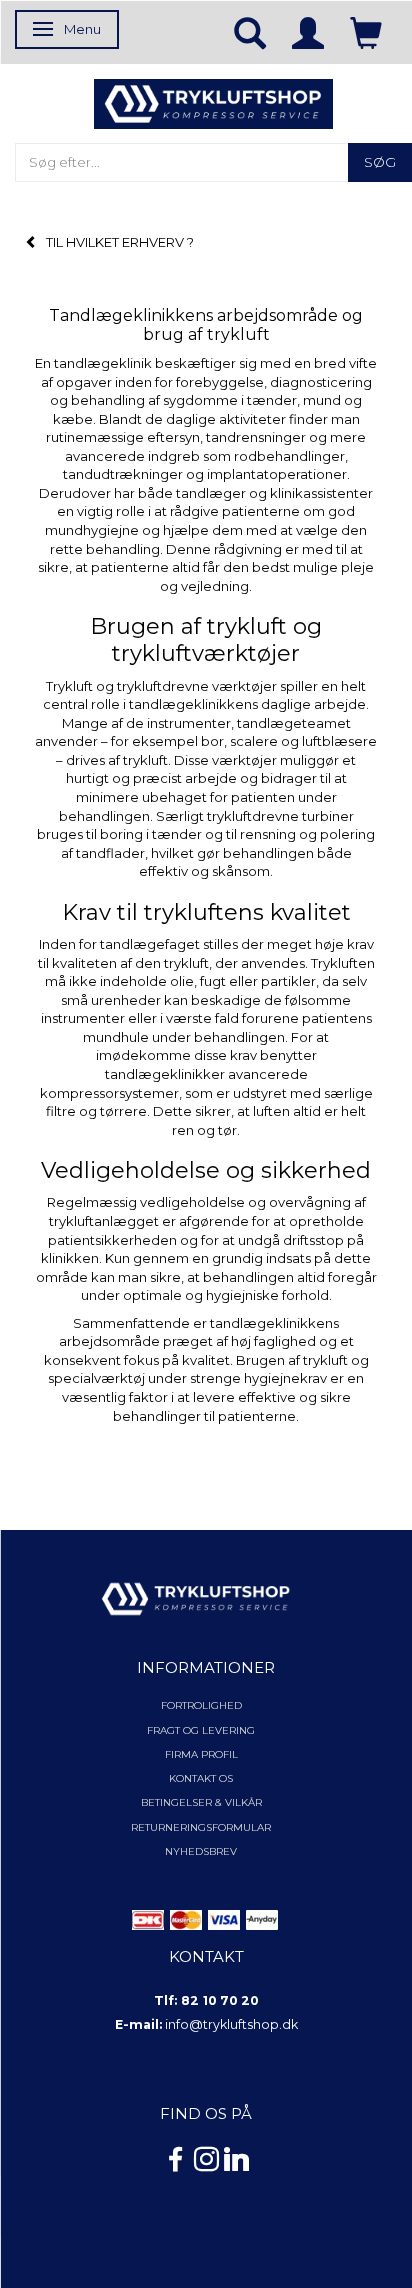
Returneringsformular (201, 1827)
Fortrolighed (201, 1705)
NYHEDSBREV (201, 1851)
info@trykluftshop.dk (231, 2024)
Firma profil (201, 1754)
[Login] (308, 32)
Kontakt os (201, 1778)
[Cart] (366, 32)
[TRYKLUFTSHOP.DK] (213, 102)
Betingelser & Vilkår (201, 1802)
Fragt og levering (201, 1730)
